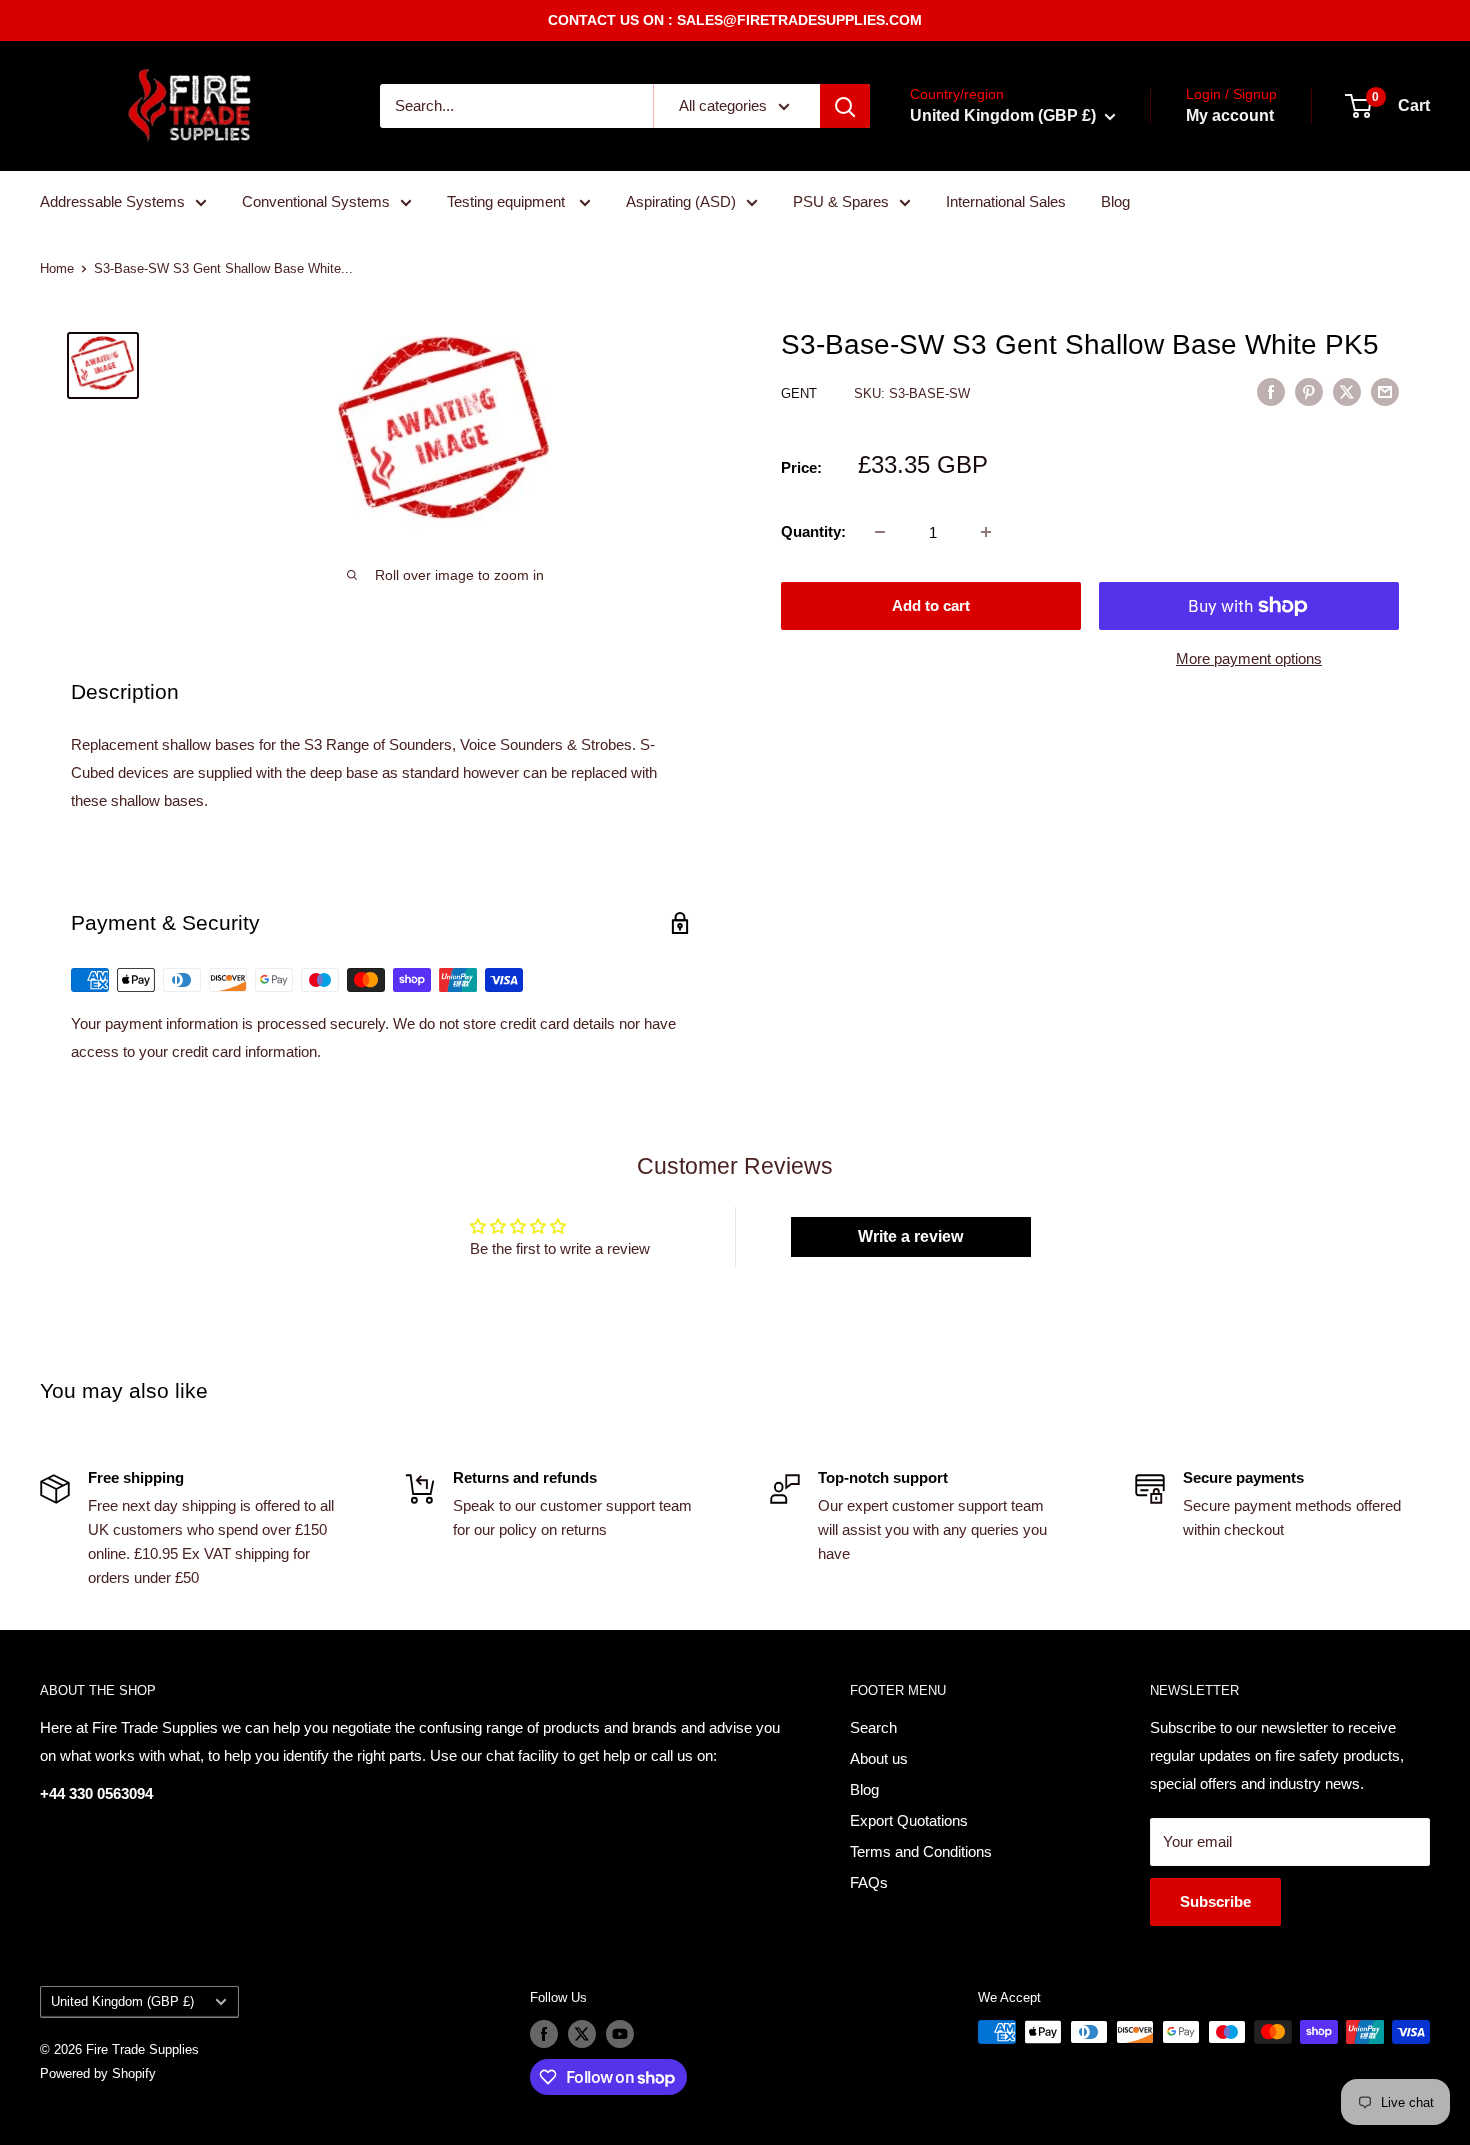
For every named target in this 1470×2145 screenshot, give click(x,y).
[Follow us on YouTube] (620, 2034)
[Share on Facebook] (1271, 391)
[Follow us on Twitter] (582, 2034)
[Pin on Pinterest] (1309, 391)
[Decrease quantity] (880, 532)
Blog (1115, 201)
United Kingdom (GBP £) (122, 2001)
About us (879, 1758)
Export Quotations (909, 1820)
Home (57, 268)
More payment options (1249, 658)
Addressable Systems (112, 201)
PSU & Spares (841, 201)
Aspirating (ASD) (681, 201)
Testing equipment (508, 201)
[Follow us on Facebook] (544, 2034)
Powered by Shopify (98, 2073)
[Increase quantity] (986, 532)
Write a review (910, 1236)
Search (873, 1727)
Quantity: (813, 531)
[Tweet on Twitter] (1347, 391)
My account (1230, 115)
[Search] (845, 106)
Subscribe (1215, 1901)
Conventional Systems (316, 201)
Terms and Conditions (921, 1851)
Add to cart (931, 605)
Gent (801, 393)
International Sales (1006, 201)
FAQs (869, 1882)
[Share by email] (1385, 391)
